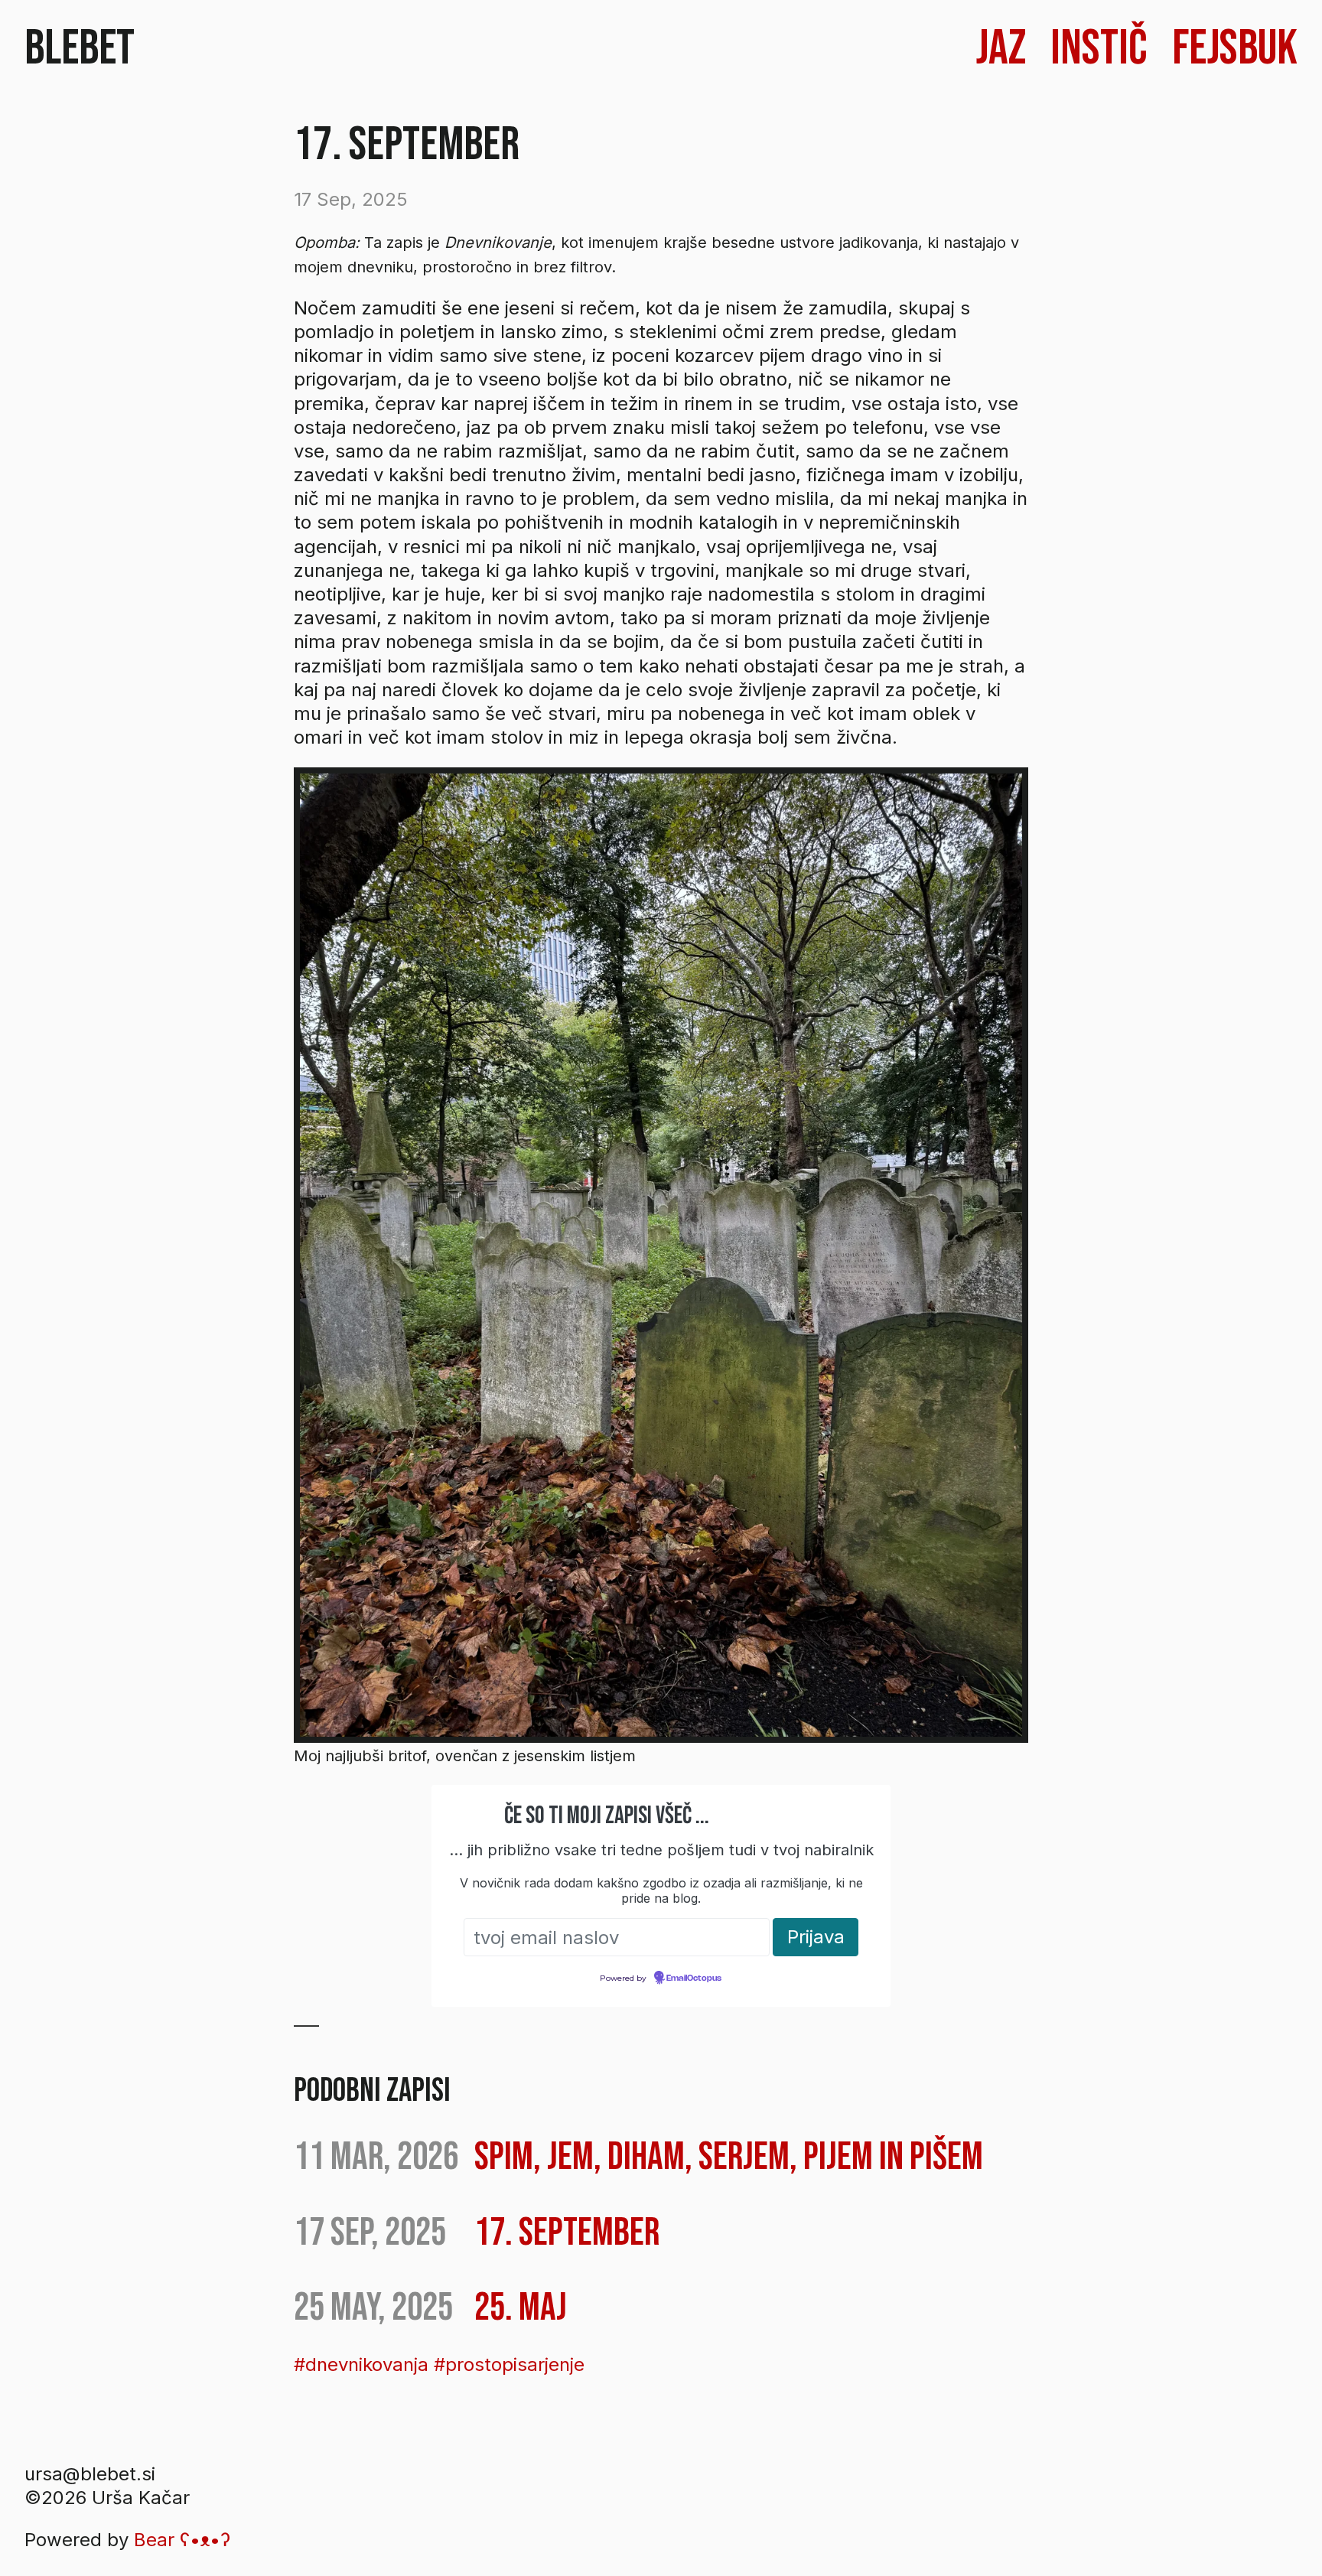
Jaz (1001, 49)
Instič (1099, 49)
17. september (567, 2233)
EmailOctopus (694, 1978)
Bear (182, 2540)
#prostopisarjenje (509, 2364)
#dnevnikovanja (361, 2364)
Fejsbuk (1235, 49)
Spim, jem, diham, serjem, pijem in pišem (729, 2157)
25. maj (521, 2308)
